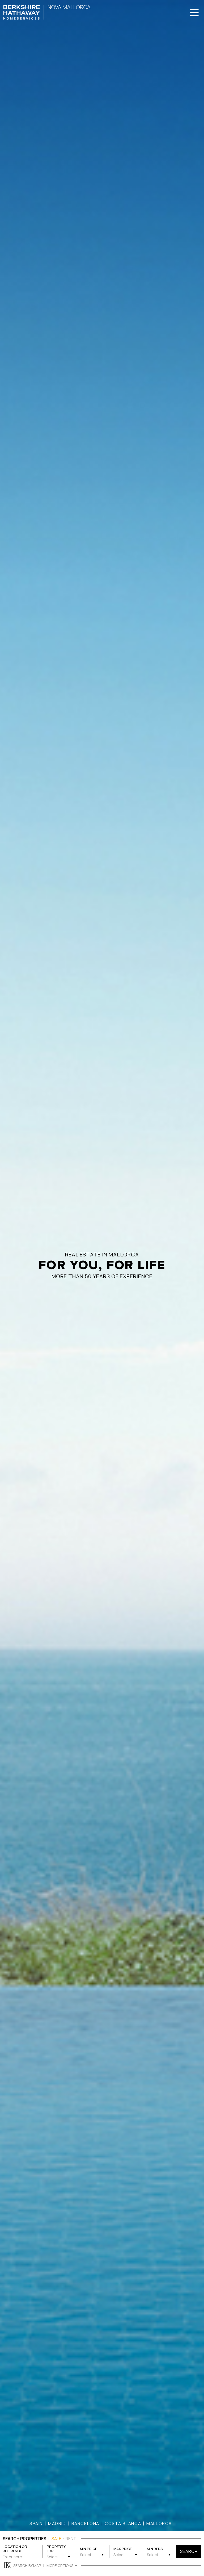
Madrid (57, 2523)
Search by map (27, 2566)
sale (56, 2539)
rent (71, 2539)
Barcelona (85, 2523)
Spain (36, 2523)
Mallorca (159, 2523)
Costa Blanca (123, 2523)
